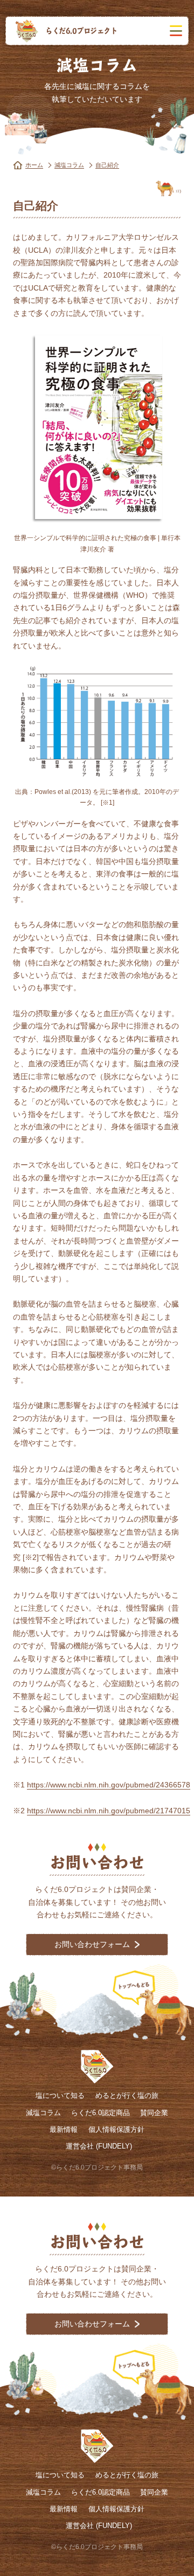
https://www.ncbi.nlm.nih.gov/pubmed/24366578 (109, 1785)
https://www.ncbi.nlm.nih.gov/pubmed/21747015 (109, 1811)
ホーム (34, 165)
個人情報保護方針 (116, 2129)
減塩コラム (69, 165)
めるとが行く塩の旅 (127, 2095)
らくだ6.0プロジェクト (81, 30)
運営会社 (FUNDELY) (99, 2146)
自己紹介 (107, 165)
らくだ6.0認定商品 (101, 2113)
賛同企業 (154, 2113)
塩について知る (60, 2095)
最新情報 (64, 2129)
